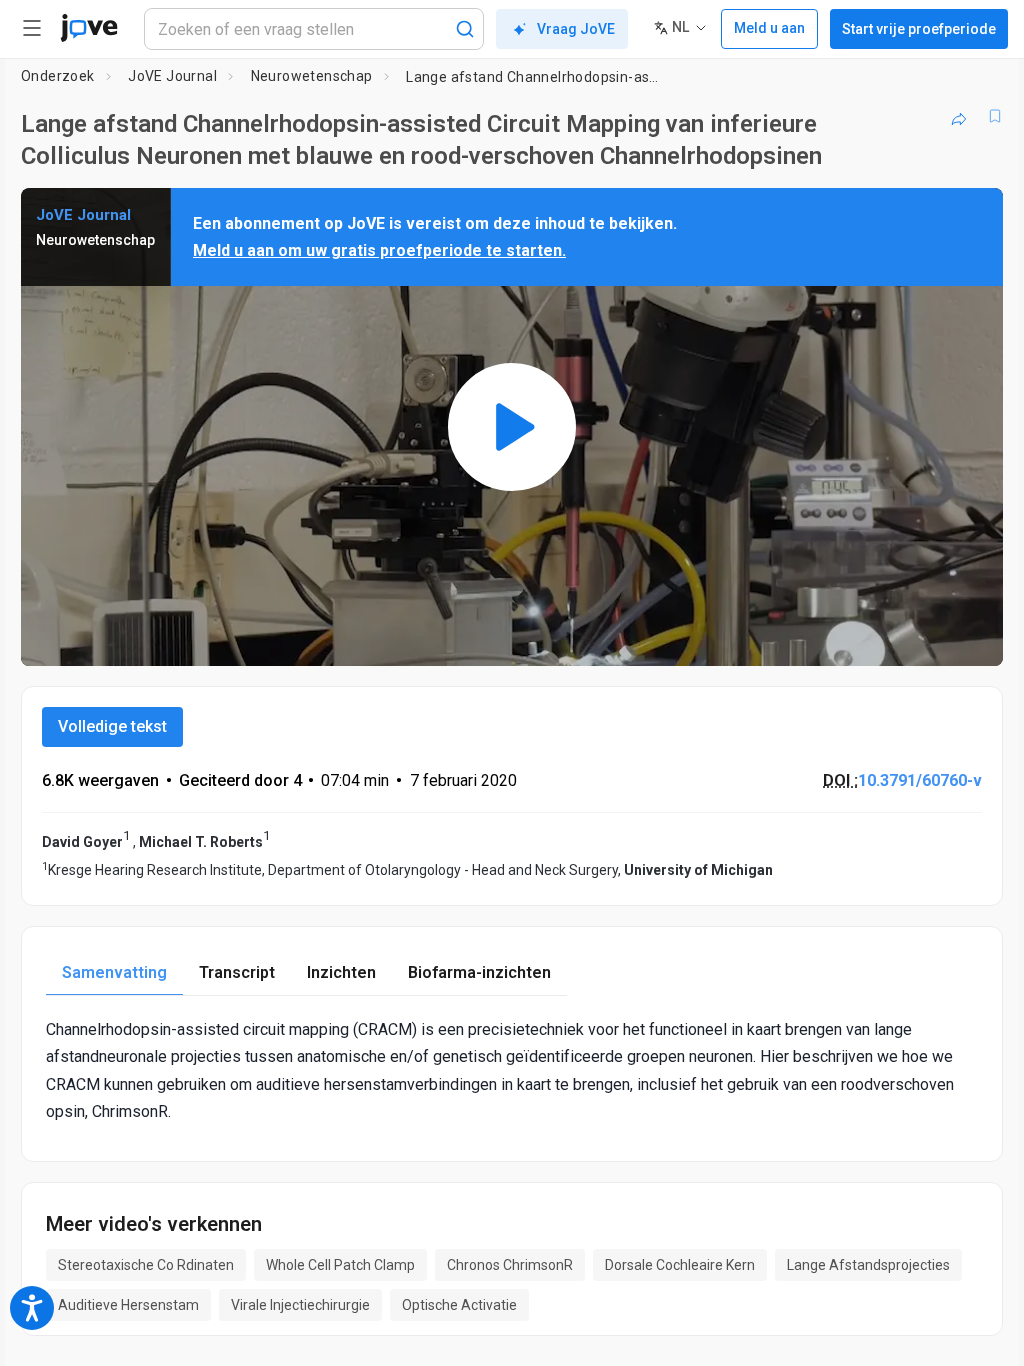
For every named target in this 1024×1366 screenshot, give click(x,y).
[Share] (959, 116)
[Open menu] (32, 28)
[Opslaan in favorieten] (995, 116)
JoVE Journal (172, 76)
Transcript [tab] (237, 972)
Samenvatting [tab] (114, 972)
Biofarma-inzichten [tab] (479, 972)
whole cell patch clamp (340, 1265)
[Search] (465, 29)
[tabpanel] (512, 1070)
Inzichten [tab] (341, 972)
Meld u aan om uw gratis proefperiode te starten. (379, 250)
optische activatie (459, 1305)
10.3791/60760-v (920, 780)
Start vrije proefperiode (919, 29)
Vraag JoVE (576, 29)
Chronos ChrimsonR (510, 1265)
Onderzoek (58, 76)
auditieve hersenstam (128, 1305)
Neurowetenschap (312, 76)
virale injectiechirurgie (300, 1305)
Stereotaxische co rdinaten (146, 1265)
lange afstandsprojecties (868, 1265)
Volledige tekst (112, 726)
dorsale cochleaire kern (680, 1265)
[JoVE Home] (89, 28)
